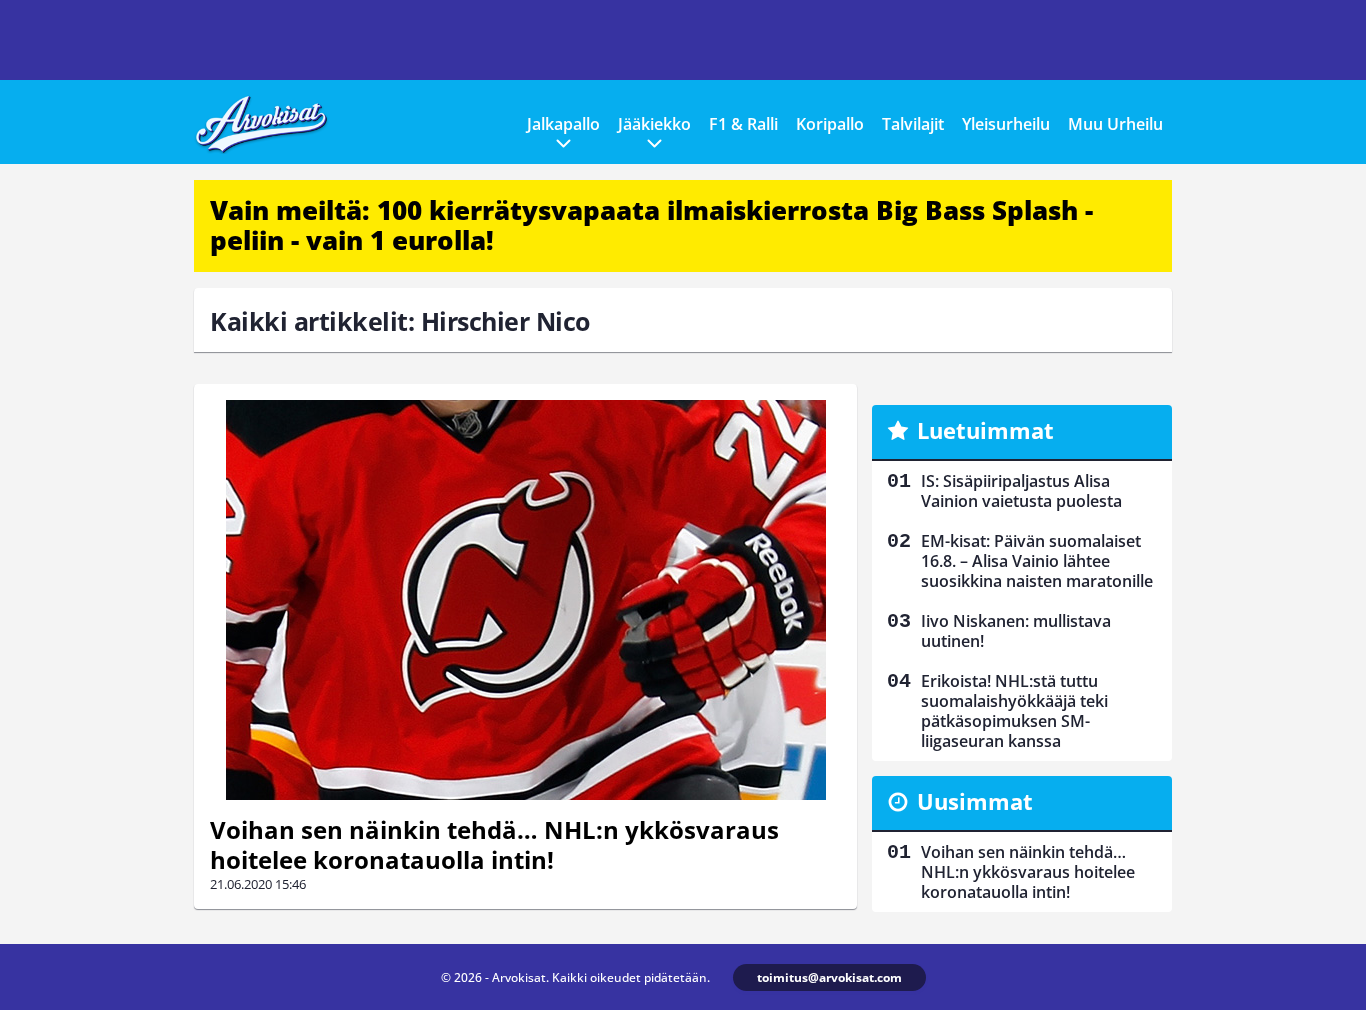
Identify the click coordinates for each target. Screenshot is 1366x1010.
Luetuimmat (985, 430)
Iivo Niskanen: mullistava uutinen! (1016, 631)
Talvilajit (913, 124)
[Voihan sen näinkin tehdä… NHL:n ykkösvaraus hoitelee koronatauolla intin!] (525, 600)
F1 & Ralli (743, 124)
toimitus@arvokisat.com (829, 977)
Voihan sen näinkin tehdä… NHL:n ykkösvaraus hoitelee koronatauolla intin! (494, 844)
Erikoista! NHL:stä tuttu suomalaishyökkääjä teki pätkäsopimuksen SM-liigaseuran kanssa (1014, 711)
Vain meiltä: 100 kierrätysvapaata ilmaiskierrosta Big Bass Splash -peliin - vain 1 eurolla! (651, 225)
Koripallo (830, 124)
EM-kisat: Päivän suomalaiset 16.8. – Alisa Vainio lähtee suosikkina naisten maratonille (1037, 561)
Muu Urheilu (1115, 124)
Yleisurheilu (1006, 124)
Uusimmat (975, 801)
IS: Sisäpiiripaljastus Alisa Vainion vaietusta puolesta (1021, 491)
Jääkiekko (654, 124)
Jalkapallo (563, 124)
